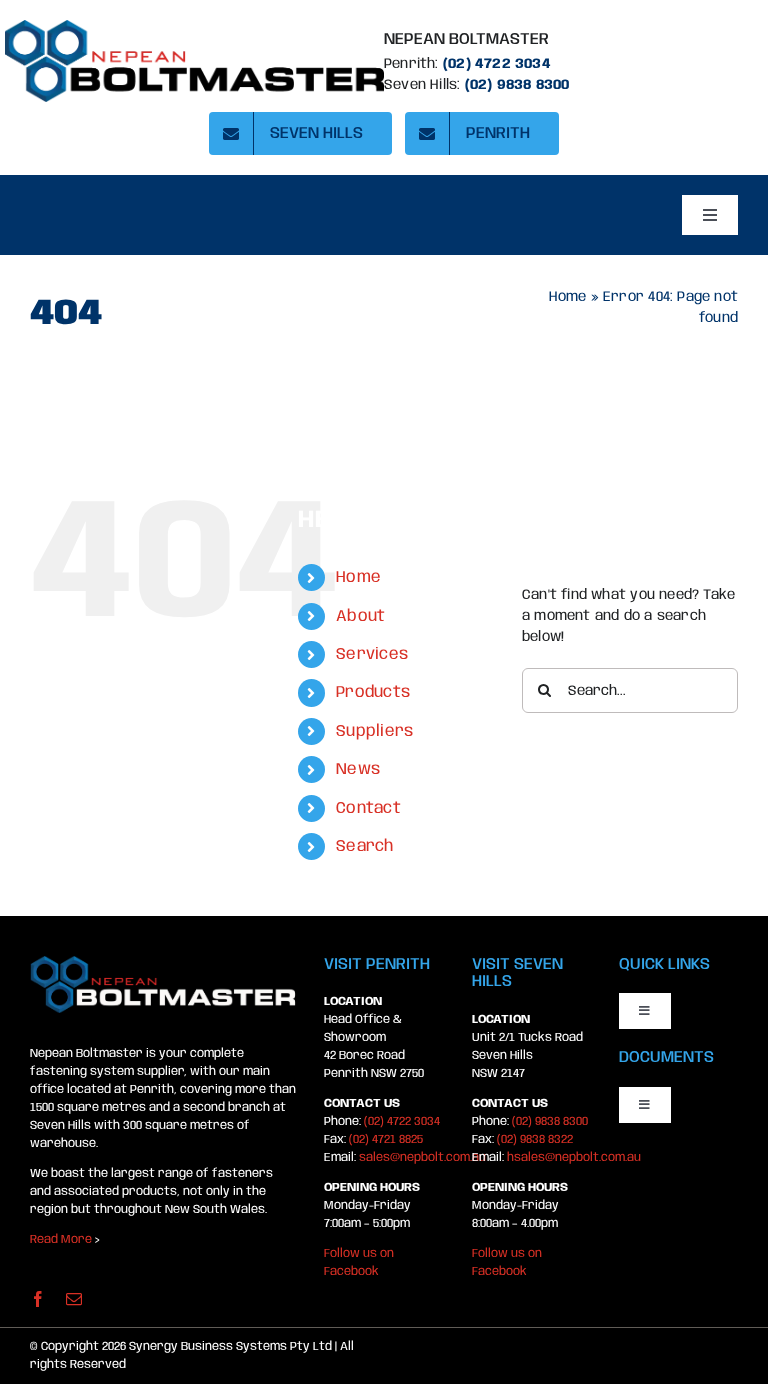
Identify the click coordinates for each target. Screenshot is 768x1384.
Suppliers (374, 731)
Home (568, 297)
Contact (368, 808)
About (360, 616)
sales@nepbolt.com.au (422, 1157)
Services (372, 654)
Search (364, 846)
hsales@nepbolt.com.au (574, 1157)
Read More (61, 1239)
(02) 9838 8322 (535, 1139)
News (358, 769)
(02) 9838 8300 (550, 1121)
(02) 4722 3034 (497, 64)
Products (373, 692)
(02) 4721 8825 (386, 1139)
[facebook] (38, 1299)
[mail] (74, 1299)
